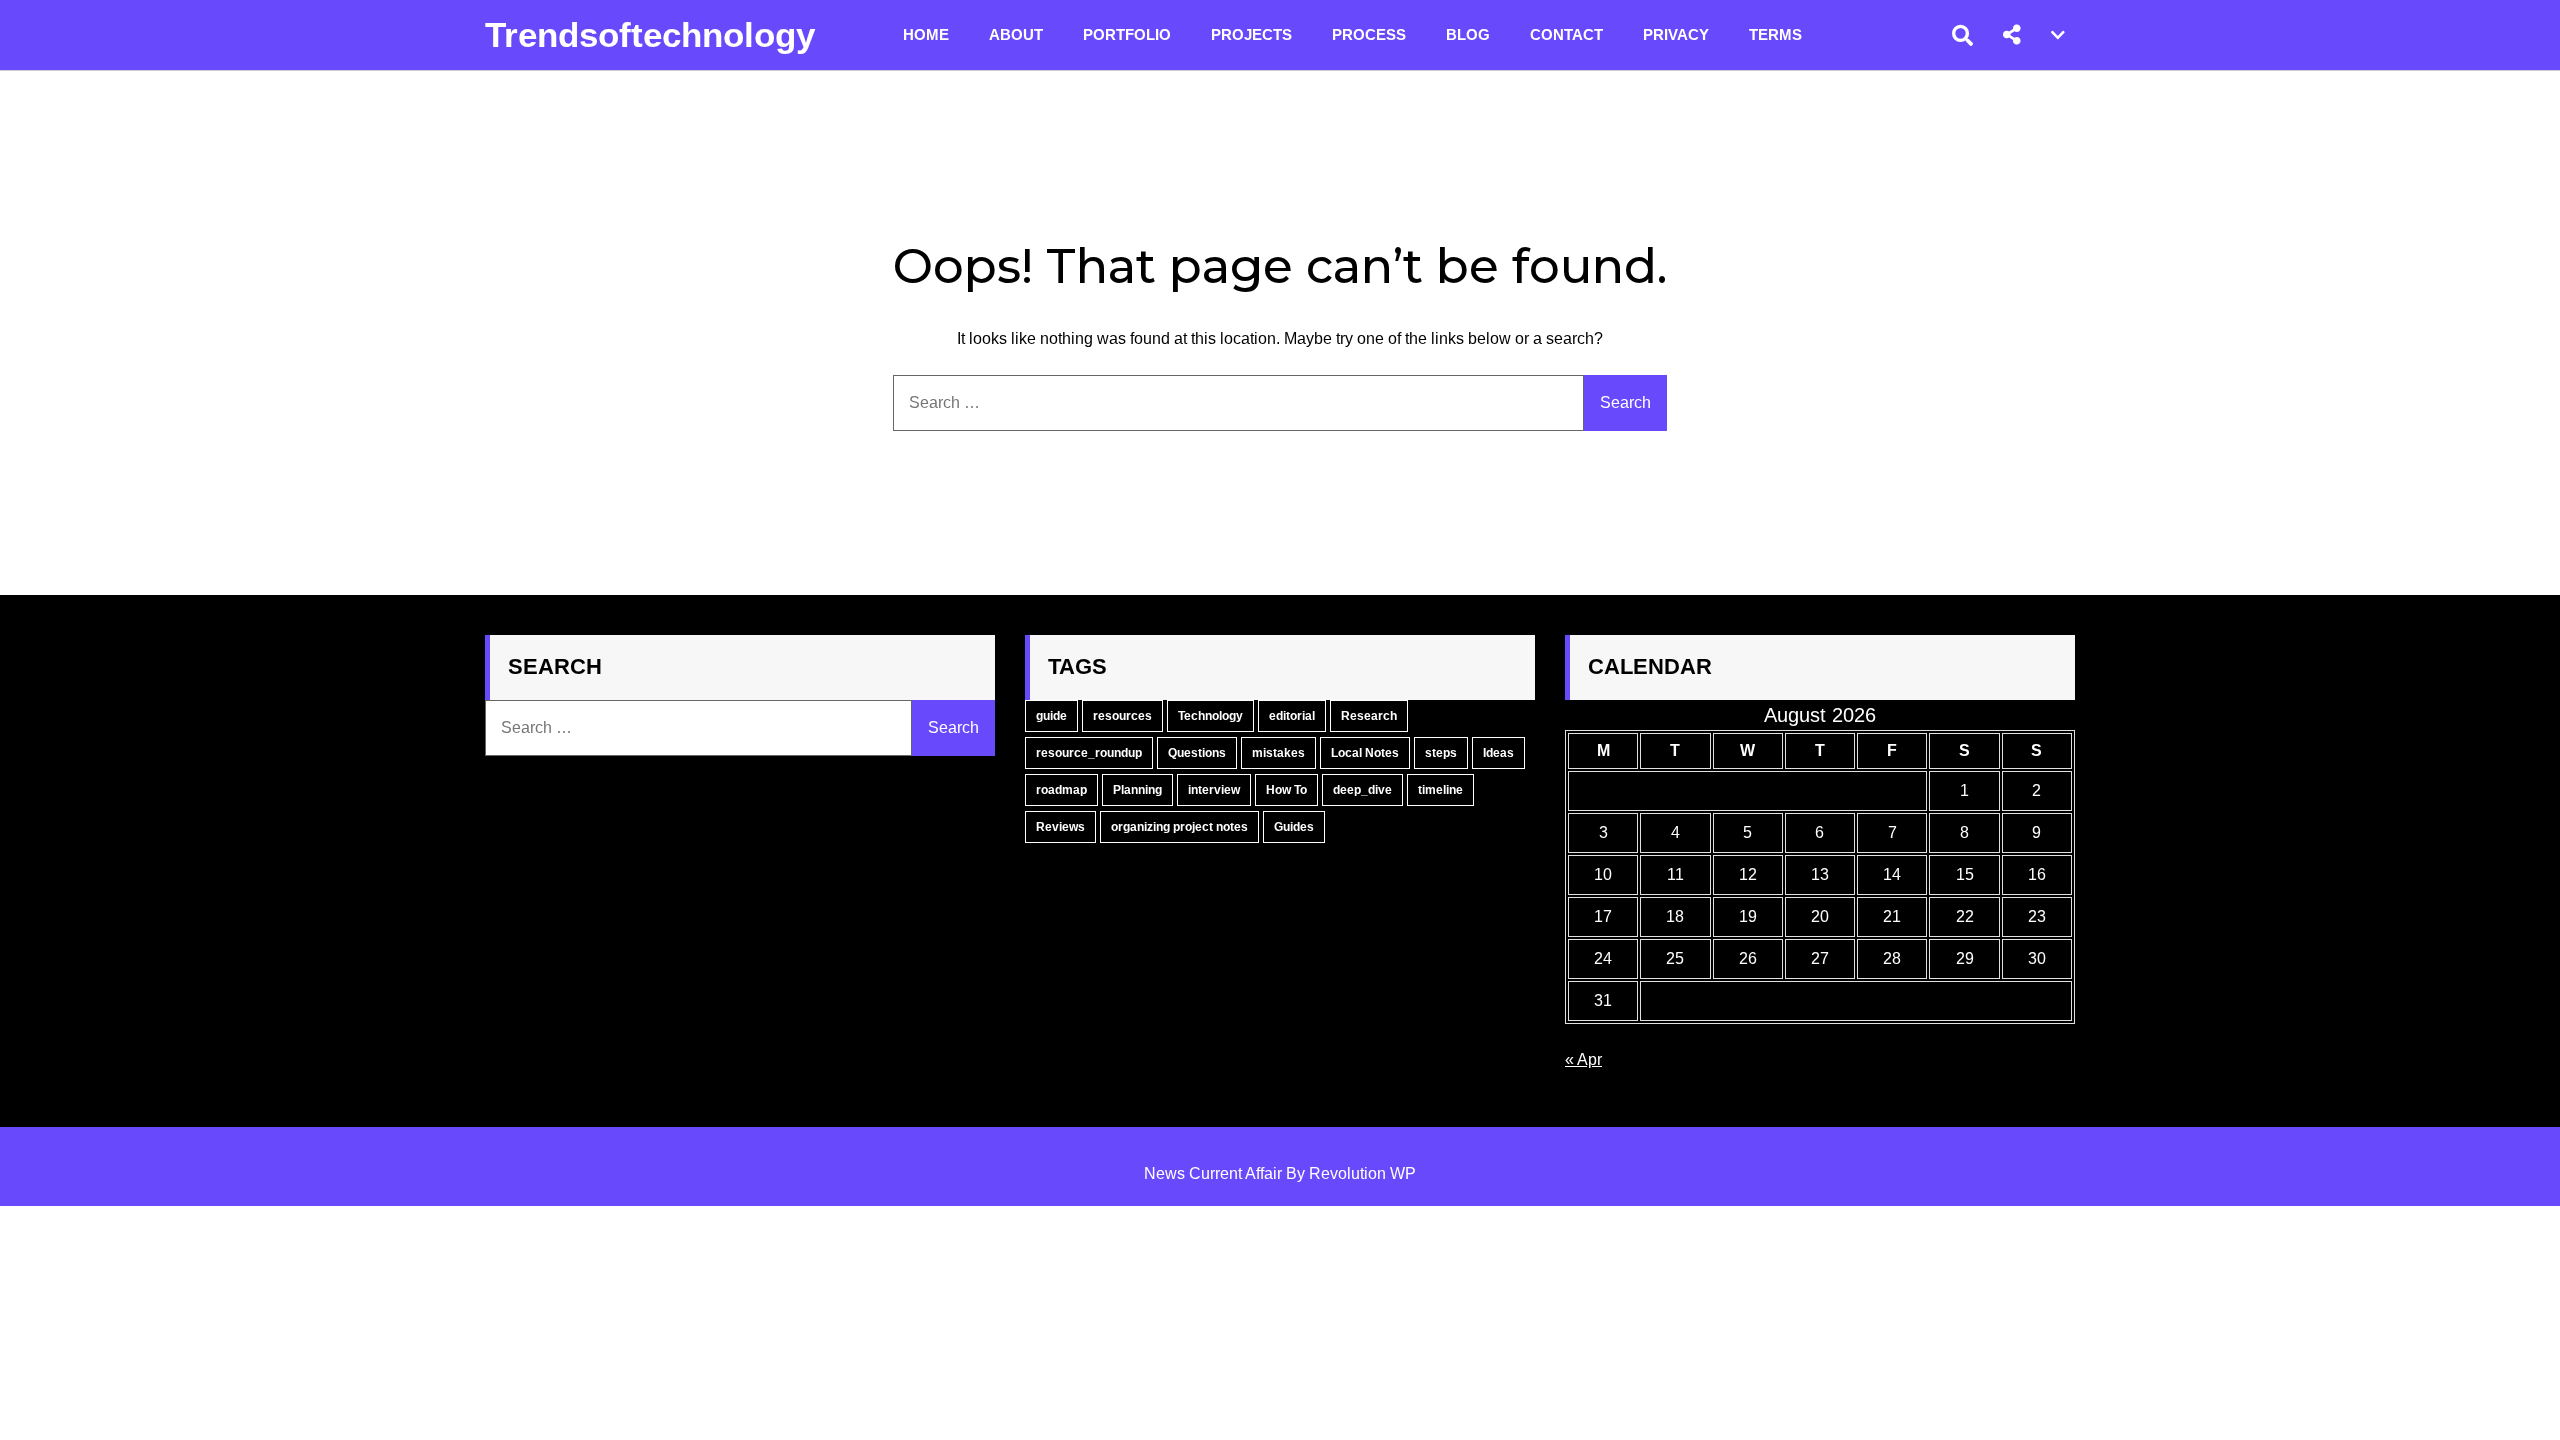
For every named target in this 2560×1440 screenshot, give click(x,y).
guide (1051, 716)
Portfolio (1127, 34)
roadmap (1061, 790)
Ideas (1498, 753)
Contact (1566, 34)
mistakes (1278, 753)
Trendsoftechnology (650, 34)
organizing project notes (1179, 827)
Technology (1210, 716)
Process (1369, 34)
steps (1441, 753)
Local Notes (1365, 753)
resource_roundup (1089, 753)
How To (1286, 790)
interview (1214, 790)
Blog (1468, 34)
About (1016, 34)
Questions (1197, 753)
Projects (1251, 34)
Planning (1137, 790)
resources (1122, 716)
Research (1369, 716)
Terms (1775, 34)
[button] (2012, 35)
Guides (1294, 827)
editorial (1292, 716)
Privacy (1676, 34)
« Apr (1583, 1059)
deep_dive (1362, 790)
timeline (1440, 790)
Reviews (1060, 827)
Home (926, 34)
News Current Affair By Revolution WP (1280, 1173)
